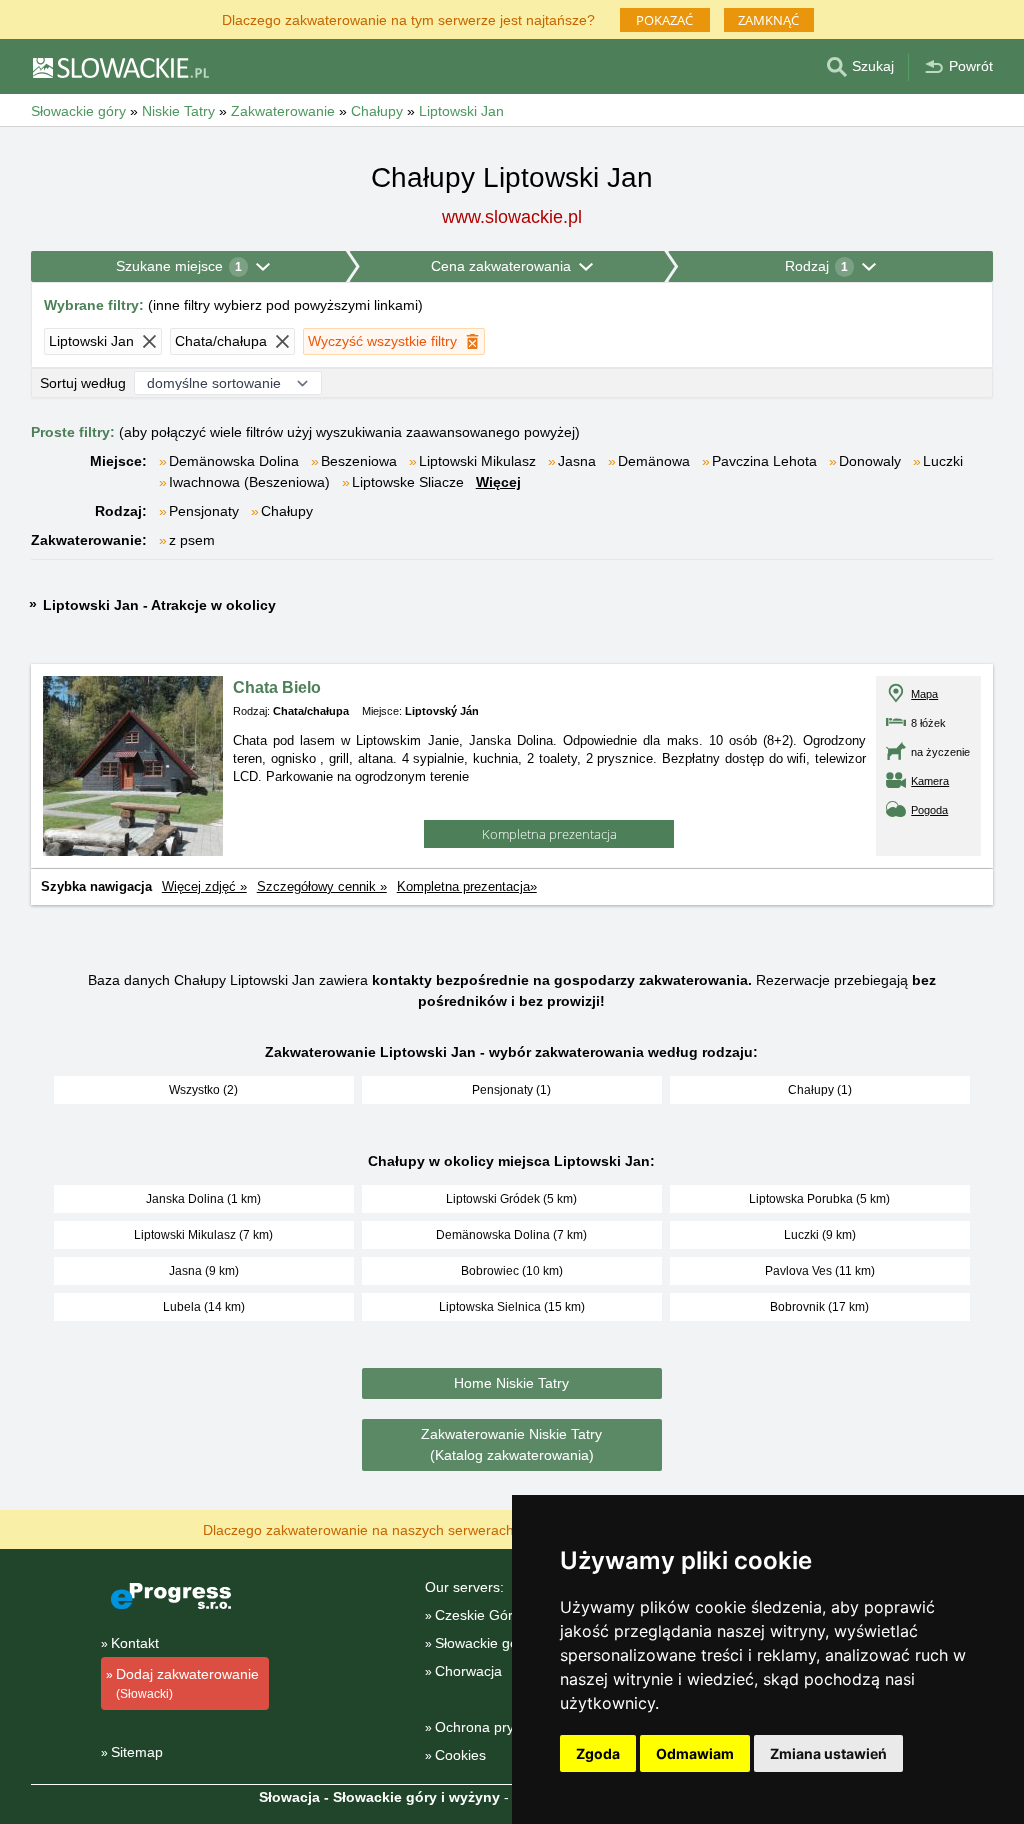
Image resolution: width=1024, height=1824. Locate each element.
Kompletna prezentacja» (467, 886)
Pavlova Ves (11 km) (820, 1271)
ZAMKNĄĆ (768, 20)
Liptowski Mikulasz (477, 461)
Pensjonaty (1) (511, 1090)
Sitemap (137, 1752)
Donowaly (870, 461)
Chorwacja (468, 1671)
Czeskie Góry (477, 1615)
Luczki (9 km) (820, 1235)
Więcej (498, 482)
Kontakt (135, 1643)
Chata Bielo (277, 687)
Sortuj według (83, 383)
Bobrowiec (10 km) (512, 1271)
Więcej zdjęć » (204, 886)
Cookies (460, 1755)
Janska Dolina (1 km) (203, 1199)
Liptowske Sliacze (408, 482)
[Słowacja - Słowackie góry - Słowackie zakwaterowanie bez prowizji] (120, 67)
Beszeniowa (359, 461)
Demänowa (654, 461)
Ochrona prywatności (502, 1727)
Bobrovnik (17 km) (819, 1307)
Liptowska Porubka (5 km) (819, 1199)
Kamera (930, 781)
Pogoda (929, 810)
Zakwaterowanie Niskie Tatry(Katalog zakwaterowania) (511, 1444)
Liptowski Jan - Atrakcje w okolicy (159, 605)
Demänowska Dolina (234, 461)
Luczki (943, 461)
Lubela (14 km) (204, 1307)
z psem (192, 540)
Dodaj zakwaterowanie (187, 1683)
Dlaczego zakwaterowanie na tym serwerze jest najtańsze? (408, 18)
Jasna (577, 461)
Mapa (924, 694)
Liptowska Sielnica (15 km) (512, 1307)
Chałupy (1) (820, 1090)
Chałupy (287, 511)
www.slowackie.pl (512, 217)
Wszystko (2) (203, 1090)
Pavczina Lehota (764, 461)
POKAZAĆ (664, 20)
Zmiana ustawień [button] (828, 1753)
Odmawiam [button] (695, 1753)
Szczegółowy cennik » (322, 886)
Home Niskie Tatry (511, 1383)
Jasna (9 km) (204, 1271)
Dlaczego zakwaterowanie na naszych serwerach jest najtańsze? (408, 1528)
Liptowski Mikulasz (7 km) (203, 1235)
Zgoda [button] (598, 1753)
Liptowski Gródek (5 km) (511, 1199)
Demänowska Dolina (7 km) (511, 1235)
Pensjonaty (204, 511)
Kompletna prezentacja (549, 834)
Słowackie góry (482, 1643)
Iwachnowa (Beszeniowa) (249, 482)
